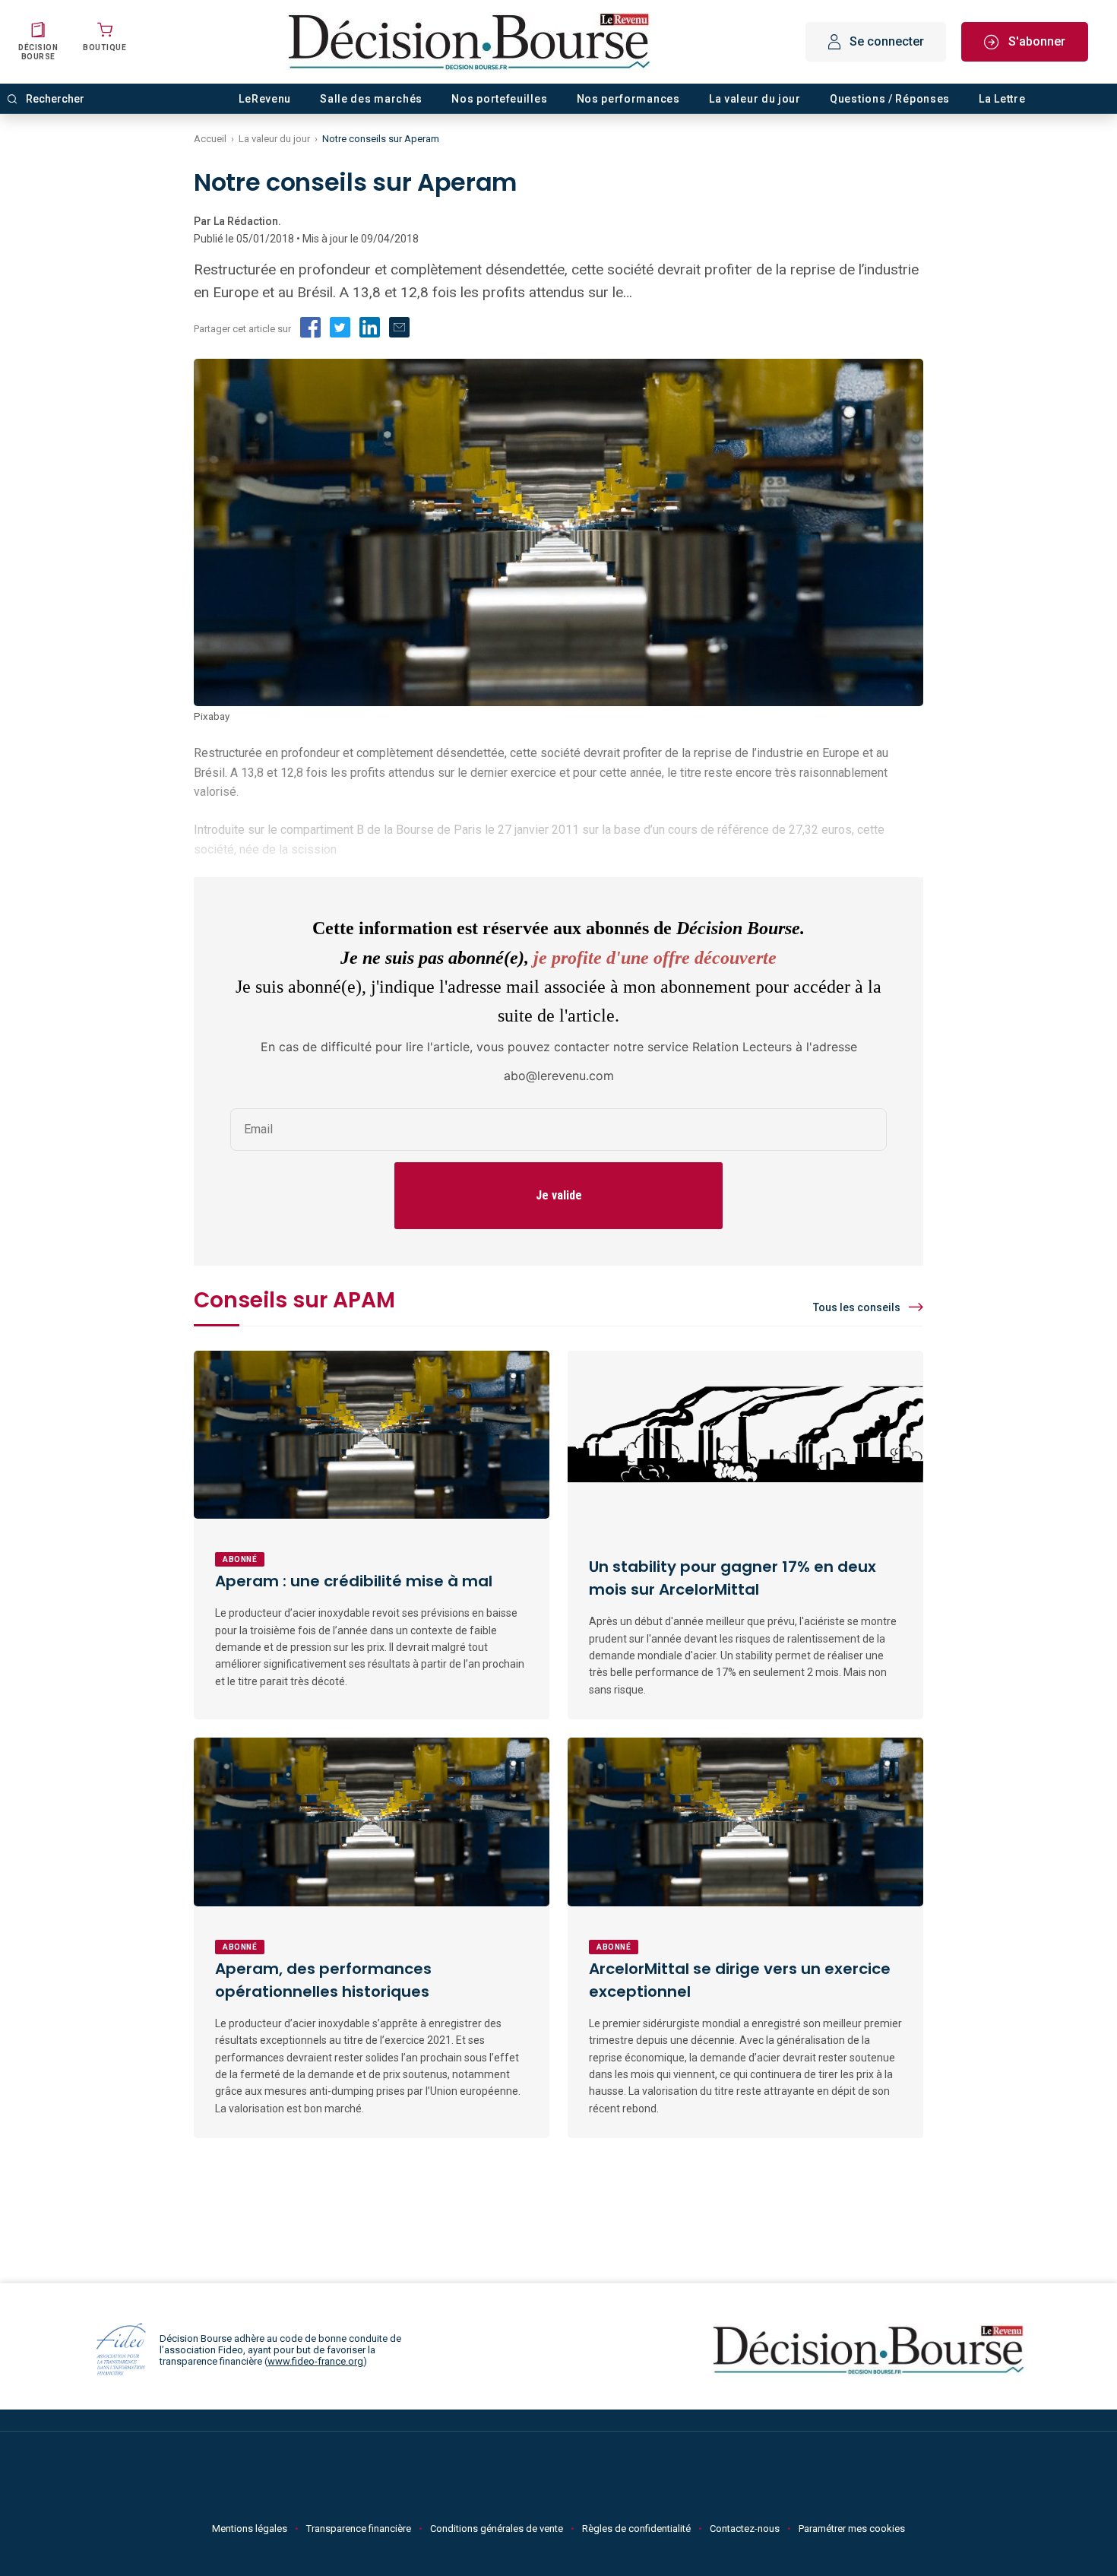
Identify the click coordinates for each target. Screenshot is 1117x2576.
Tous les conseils (857, 1307)
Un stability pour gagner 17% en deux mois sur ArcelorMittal (733, 1578)
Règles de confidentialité (636, 2528)
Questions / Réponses (890, 99)
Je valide (559, 1195)
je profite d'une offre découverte (655, 958)
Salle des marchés (371, 99)
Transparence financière (359, 2528)
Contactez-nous (745, 2528)
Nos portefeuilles (499, 99)
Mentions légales (250, 2528)
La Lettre (1002, 99)
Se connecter (887, 41)
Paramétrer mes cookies (852, 2528)
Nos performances (628, 99)
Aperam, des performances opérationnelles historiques (323, 1980)
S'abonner (1037, 41)
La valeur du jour (755, 99)
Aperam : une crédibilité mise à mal (354, 1581)
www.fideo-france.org (315, 2361)
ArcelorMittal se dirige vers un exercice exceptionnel (740, 1980)
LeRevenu (265, 99)
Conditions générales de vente (497, 2528)
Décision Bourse (38, 52)
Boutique (104, 48)
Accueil (210, 139)
